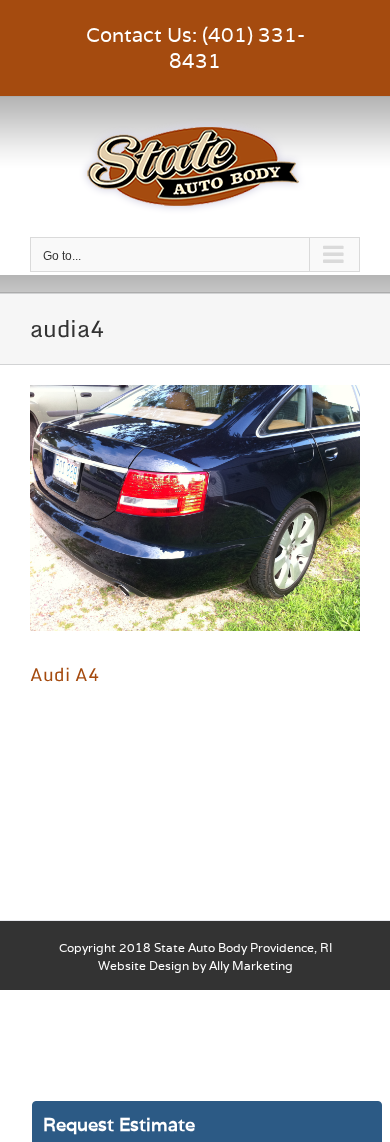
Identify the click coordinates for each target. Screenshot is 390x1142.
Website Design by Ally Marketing (195, 965)
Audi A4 (64, 674)
